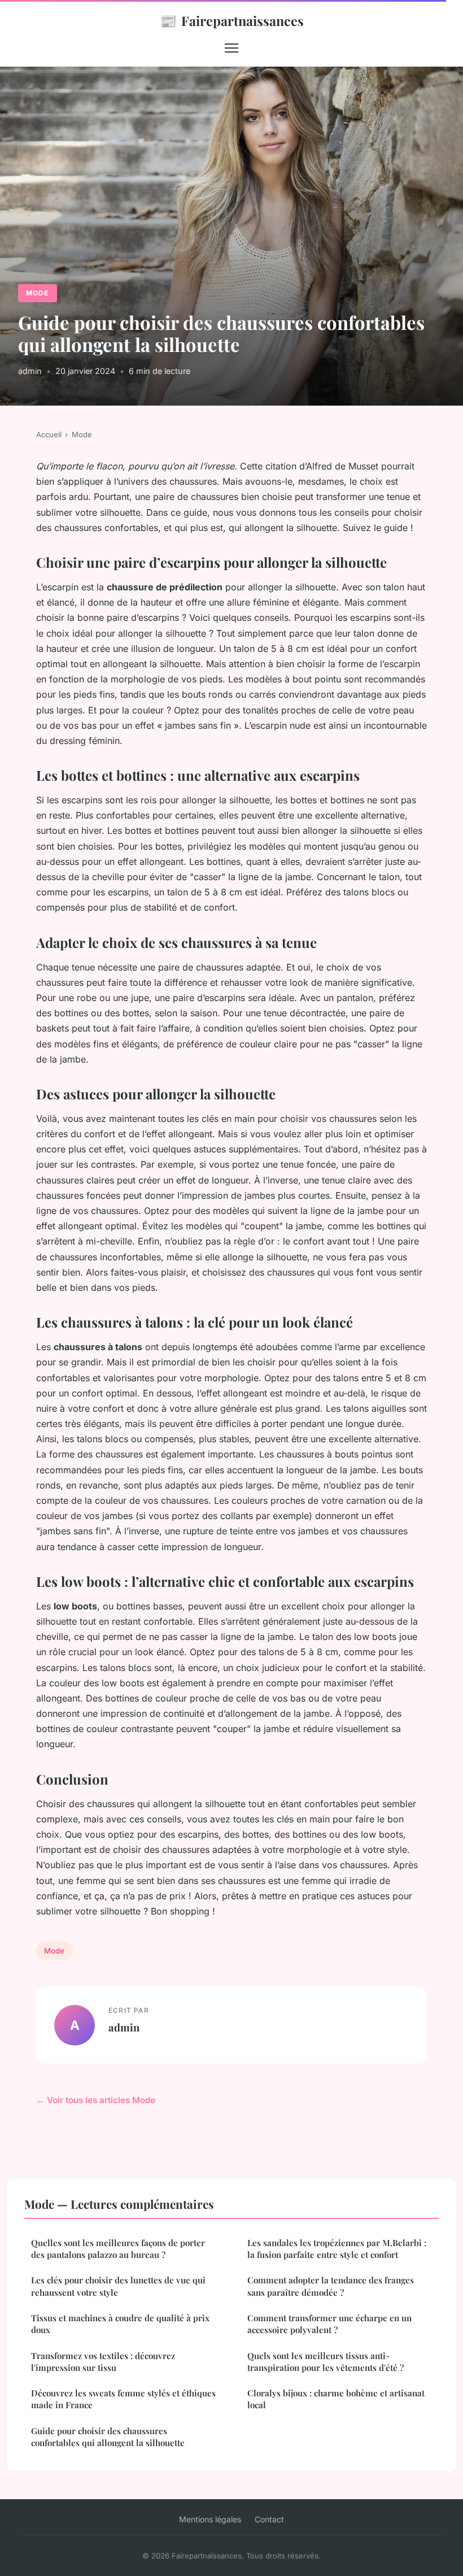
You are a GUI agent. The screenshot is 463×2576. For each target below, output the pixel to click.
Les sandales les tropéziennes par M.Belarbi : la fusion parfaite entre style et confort (337, 2249)
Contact (269, 2519)
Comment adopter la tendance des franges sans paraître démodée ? (331, 2286)
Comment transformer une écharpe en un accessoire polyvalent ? (329, 2324)
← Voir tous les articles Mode (96, 2100)
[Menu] (231, 48)
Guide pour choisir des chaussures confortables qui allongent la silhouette (108, 2437)
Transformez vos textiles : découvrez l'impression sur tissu (103, 2362)
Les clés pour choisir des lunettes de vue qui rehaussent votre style (118, 2286)
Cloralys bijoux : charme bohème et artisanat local (336, 2399)
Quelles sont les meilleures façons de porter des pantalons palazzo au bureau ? (118, 2249)
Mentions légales (210, 2519)
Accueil (49, 434)
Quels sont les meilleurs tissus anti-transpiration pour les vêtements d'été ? (326, 2362)
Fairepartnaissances (232, 20)
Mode (37, 293)
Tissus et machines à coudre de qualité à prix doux (120, 2324)
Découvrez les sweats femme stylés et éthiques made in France (123, 2399)
